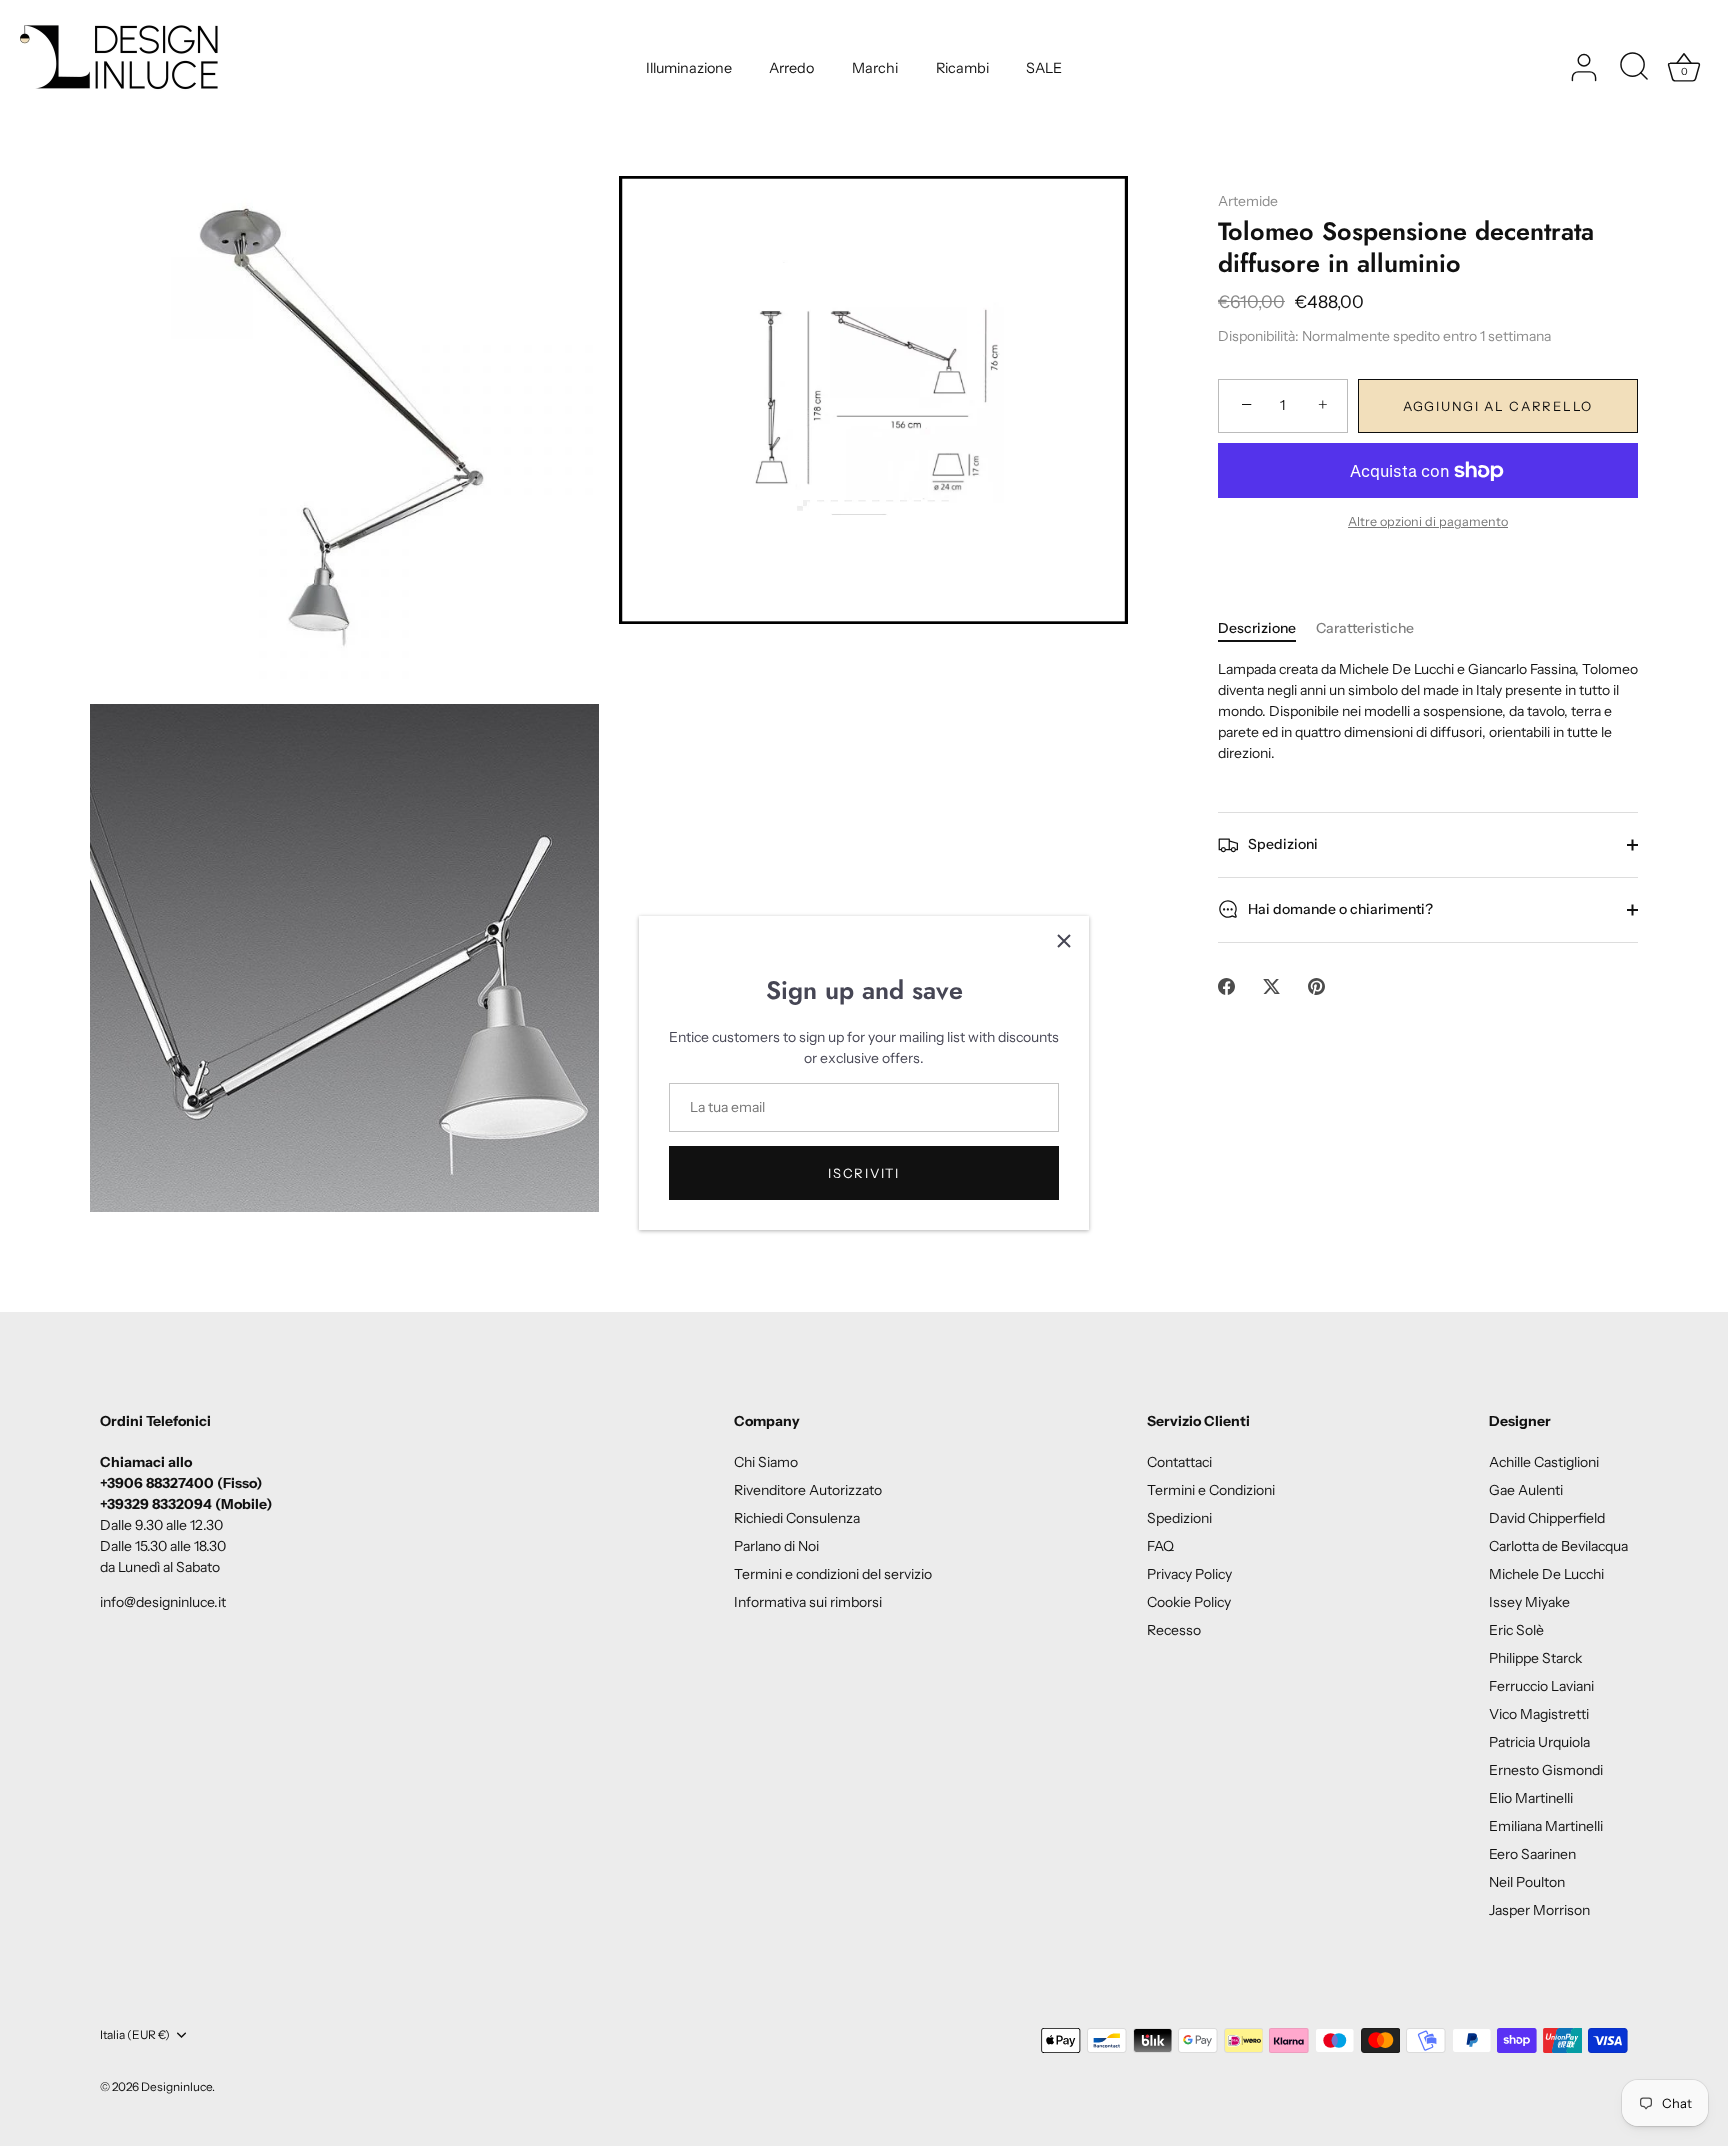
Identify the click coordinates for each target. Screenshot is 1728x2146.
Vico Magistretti (1539, 1714)
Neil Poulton (1527, 1882)
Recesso (1174, 1630)
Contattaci (1179, 1462)
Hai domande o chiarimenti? (1339, 908)
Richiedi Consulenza (797, 1518)
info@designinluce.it (163, 1602)
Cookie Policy (1189, 1602)
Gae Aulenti (1526, 1490)
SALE (1044, 68)
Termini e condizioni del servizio (833, 1574)
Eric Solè (1516, 1630)
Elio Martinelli (1531, 1798)
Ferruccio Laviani (1541, 1686)
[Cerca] (1634, 68)
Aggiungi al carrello (1498, 406)
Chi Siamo (766, 1462)
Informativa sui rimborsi (808, 1602)
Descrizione (1257, 628)
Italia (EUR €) (135, 2035)
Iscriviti (863, 1173)
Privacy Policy (1189, 1574)
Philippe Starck (1535, 1658)
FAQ (1160, 1546)
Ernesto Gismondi (1546, 1770)
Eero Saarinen (1532, 1854)
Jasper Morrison (1539, 1910)
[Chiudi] (1064, 941)
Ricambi (962, 68)
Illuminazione (689, 68)
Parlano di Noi (776, 1546)
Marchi (875, 68)
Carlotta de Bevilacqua (1558, 1546)
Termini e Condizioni (1211, 1490)
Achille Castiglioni (1544, 1462)
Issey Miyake (1529, 1602)
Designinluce (176, 2086)
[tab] (1267, 628)
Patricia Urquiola (1539, 1742)
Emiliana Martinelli (1546, 1826)
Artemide (1248, 201)
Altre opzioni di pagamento (1428, 521)
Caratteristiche (1365, 628)
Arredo (791, 68)
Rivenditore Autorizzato (808, 1490)
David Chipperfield (1547, 1518)
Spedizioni (1281, 843)
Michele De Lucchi (1546, 1574)
